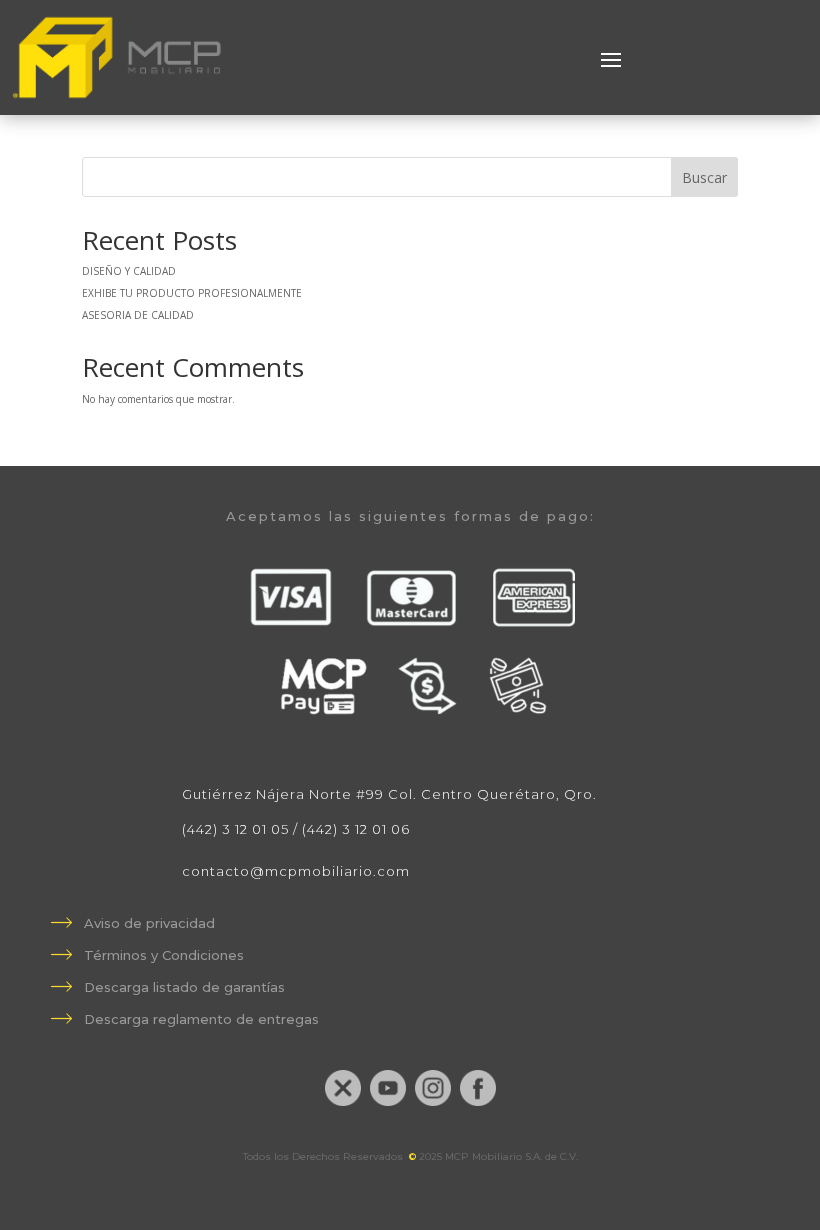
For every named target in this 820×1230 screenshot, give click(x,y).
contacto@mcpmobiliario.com (296, 871)
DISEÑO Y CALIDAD (129, 271)
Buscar (704, 177)
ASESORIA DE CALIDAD (138, 315)
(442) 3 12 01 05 (235, 829)
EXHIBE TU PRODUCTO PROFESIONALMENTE (192, 293)
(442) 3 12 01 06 (356, 829)
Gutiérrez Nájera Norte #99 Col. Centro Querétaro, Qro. (389, 794)
